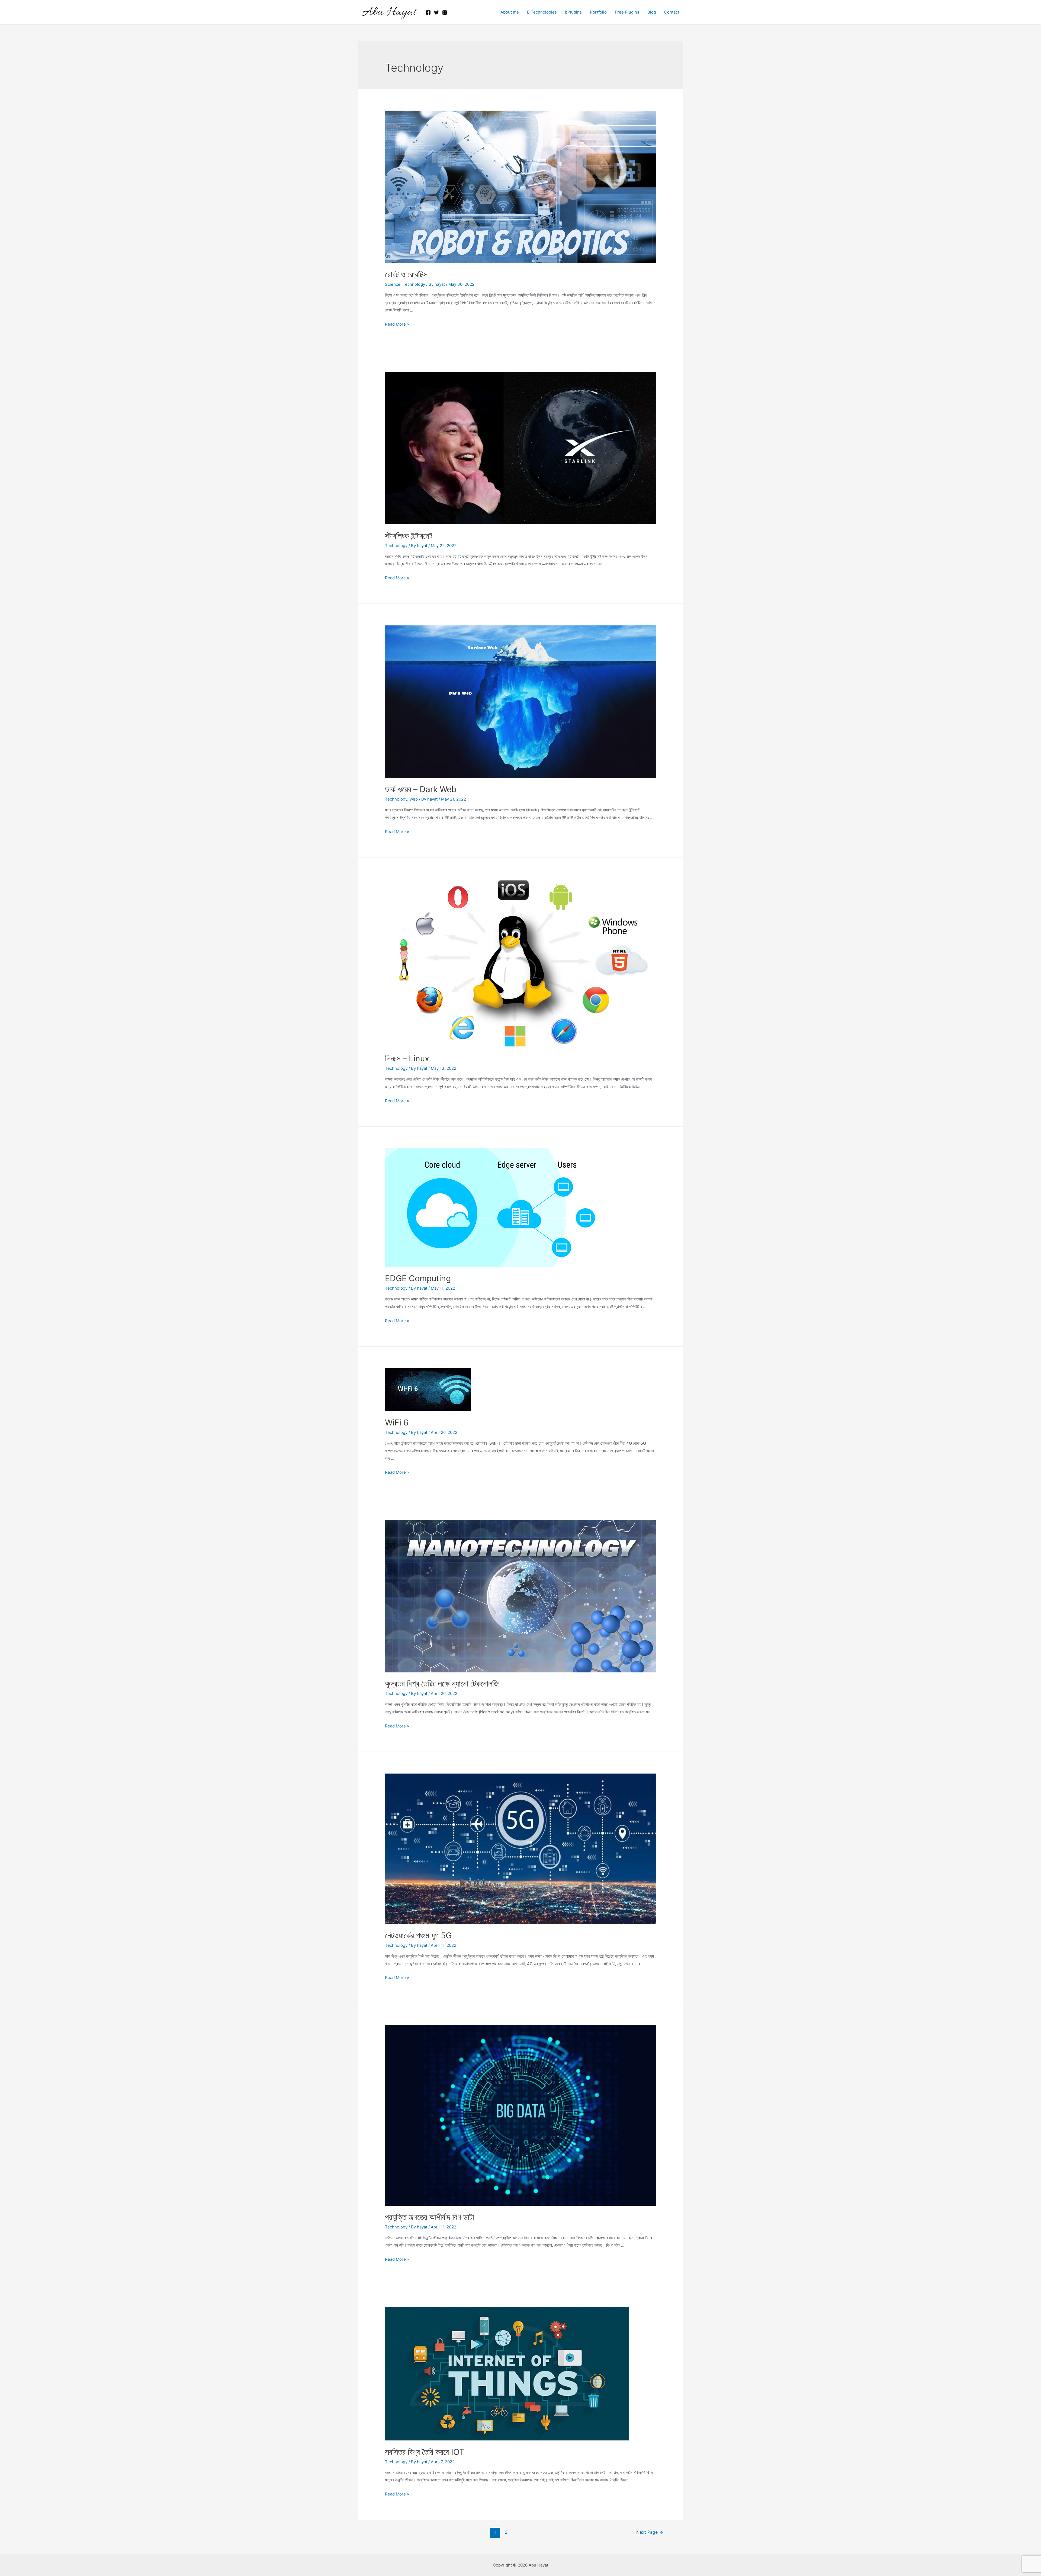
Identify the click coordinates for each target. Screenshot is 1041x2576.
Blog (652, 12)
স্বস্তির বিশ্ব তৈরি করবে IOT (425, 2452)
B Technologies (542, 12)
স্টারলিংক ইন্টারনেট (409, 536)
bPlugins (573, 12)
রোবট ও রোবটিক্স (406, 274)
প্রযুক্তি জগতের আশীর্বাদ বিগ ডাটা (430, 2217)
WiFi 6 (397, 1422)
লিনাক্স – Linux (407, 1058)
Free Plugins (627, 12)
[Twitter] (436, 12)
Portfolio (598, 12)
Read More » (397, 324)
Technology (414, 284)
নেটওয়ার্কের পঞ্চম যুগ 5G (418, 1935)
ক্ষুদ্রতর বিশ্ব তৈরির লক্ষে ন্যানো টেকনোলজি (442, 1684)
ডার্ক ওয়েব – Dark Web (421, 789)
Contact (672, 12)
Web (414, 799)
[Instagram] (445, 12)
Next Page (650, 2532)
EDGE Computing (418, 1278)
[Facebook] (428, 12)
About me (510, 12)
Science (393, 284)
